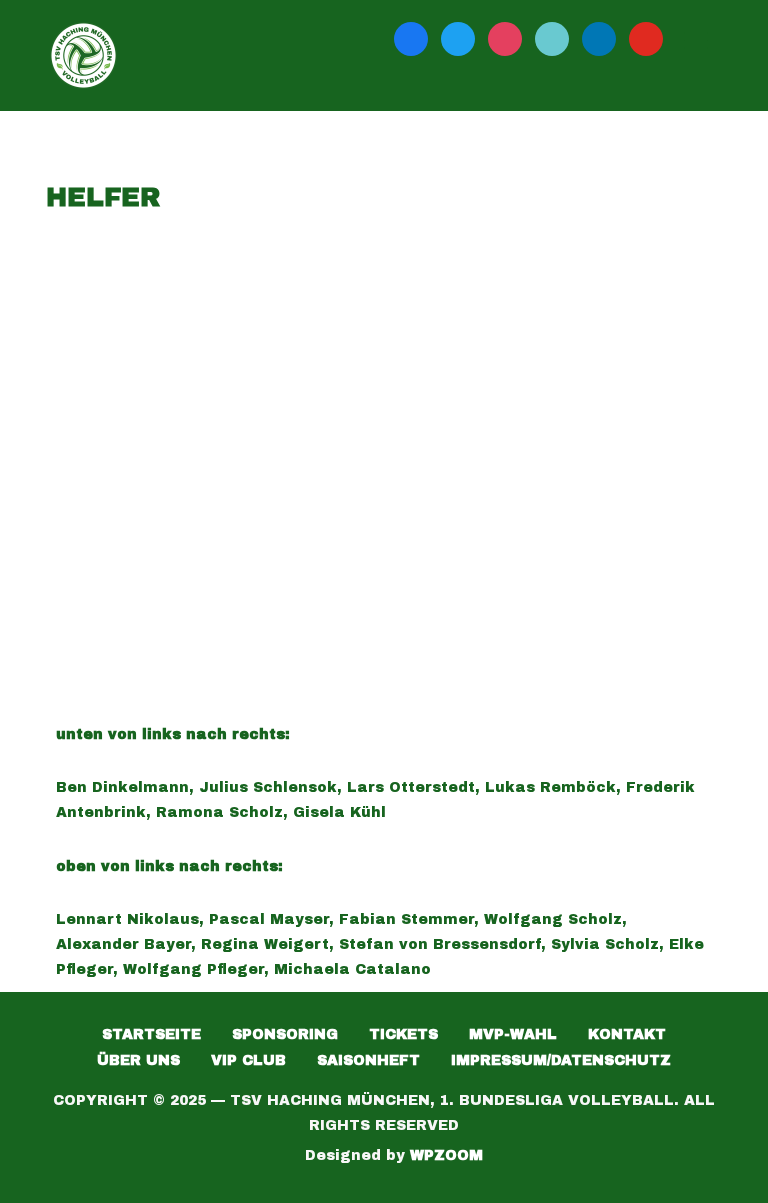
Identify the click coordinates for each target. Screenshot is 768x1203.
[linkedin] (599, 38)
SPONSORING (285, 1034)
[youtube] (646, 38)
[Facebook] (411, 38)
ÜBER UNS (138, 1060)
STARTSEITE (151, 1034)
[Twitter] (458, 38)
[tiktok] (552, 38)
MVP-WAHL (513, 1034)
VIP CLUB (248, 1060)
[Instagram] (505, 38)
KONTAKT (627, 1034)
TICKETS (403, 1034)
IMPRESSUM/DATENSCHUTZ (561, 1060)
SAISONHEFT (368, 1060)
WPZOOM (446, 1155)
